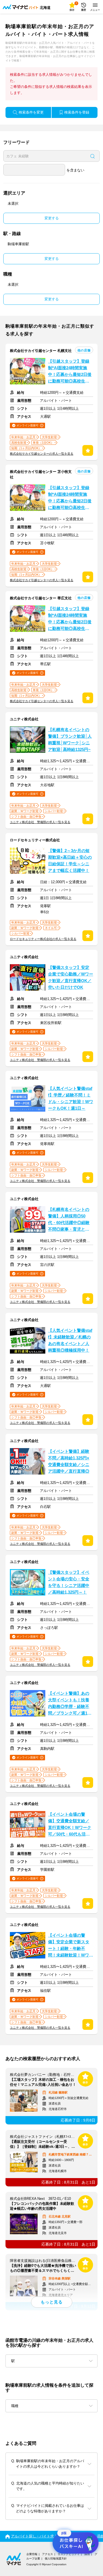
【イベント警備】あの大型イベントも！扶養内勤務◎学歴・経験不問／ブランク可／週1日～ (70, 1704)
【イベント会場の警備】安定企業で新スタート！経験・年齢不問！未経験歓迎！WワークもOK (71, 1946)
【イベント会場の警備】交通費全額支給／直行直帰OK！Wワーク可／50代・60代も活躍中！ (70, 1825)
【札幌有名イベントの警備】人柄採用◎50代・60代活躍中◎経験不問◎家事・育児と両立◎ (69, 1220)
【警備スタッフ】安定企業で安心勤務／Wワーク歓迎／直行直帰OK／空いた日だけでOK (71, 977)
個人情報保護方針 (56, 2559)
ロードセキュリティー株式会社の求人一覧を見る (43, 939)
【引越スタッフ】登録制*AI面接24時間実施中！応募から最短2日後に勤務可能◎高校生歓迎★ (70, 372)
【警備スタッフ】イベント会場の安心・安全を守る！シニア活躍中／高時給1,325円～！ (69, 1582)
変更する (52, 218)
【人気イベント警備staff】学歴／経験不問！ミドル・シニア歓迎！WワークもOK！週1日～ (71, 1098)
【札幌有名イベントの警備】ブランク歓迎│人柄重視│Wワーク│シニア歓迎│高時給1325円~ (70, 740)
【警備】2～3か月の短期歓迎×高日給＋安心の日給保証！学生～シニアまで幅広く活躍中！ (70, 861)
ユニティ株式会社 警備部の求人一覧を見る (40, 822)
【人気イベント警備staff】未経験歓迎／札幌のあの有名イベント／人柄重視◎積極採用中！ (70, 1340)
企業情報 (32, 2554)
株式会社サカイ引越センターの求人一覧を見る (42, 454)
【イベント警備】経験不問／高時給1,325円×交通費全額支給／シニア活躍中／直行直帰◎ (69, 1461)
